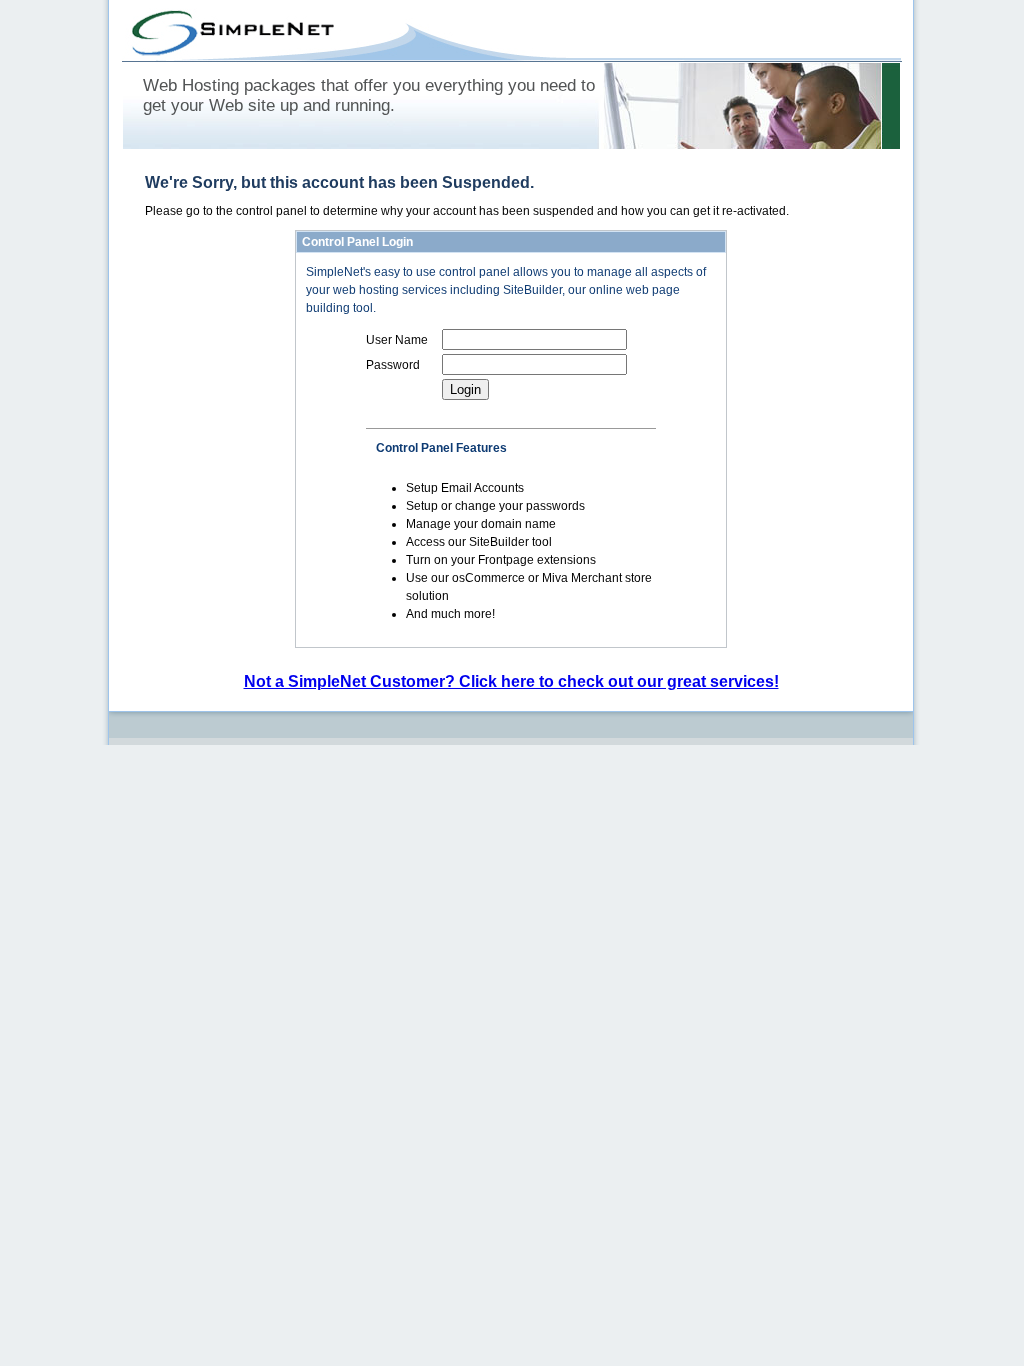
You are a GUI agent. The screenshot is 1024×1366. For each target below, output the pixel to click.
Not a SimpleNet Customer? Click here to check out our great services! (511, 681)
